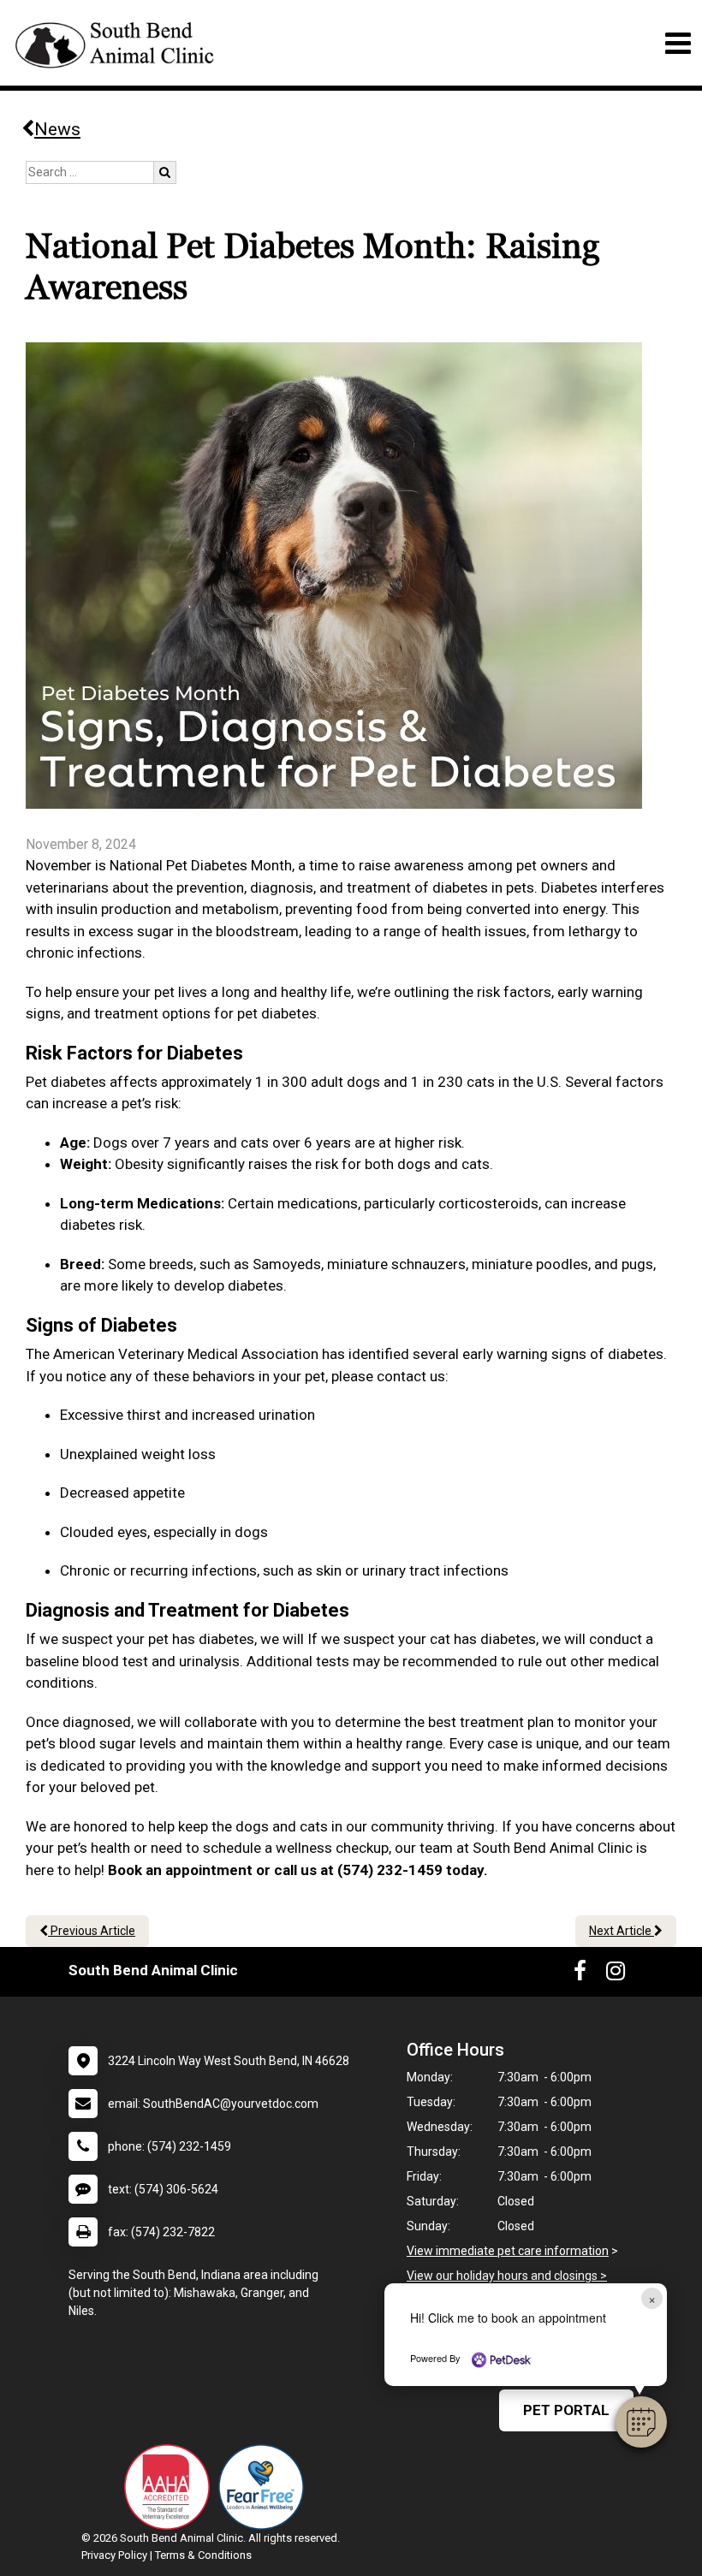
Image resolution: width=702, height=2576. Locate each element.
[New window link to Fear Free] (265, 2487)
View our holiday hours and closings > (507, 2276)
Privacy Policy (114, 2555)
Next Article (622, 1931)
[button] (641, 2422)
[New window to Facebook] (580, 1974)
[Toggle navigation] (678, 43)
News (57, 129)
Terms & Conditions (203, 2555)
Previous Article (92, 1931)
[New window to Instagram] (616, 1974)
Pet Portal (566, 2410)
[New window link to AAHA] (171, 2487)
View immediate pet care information (508, 2251)
